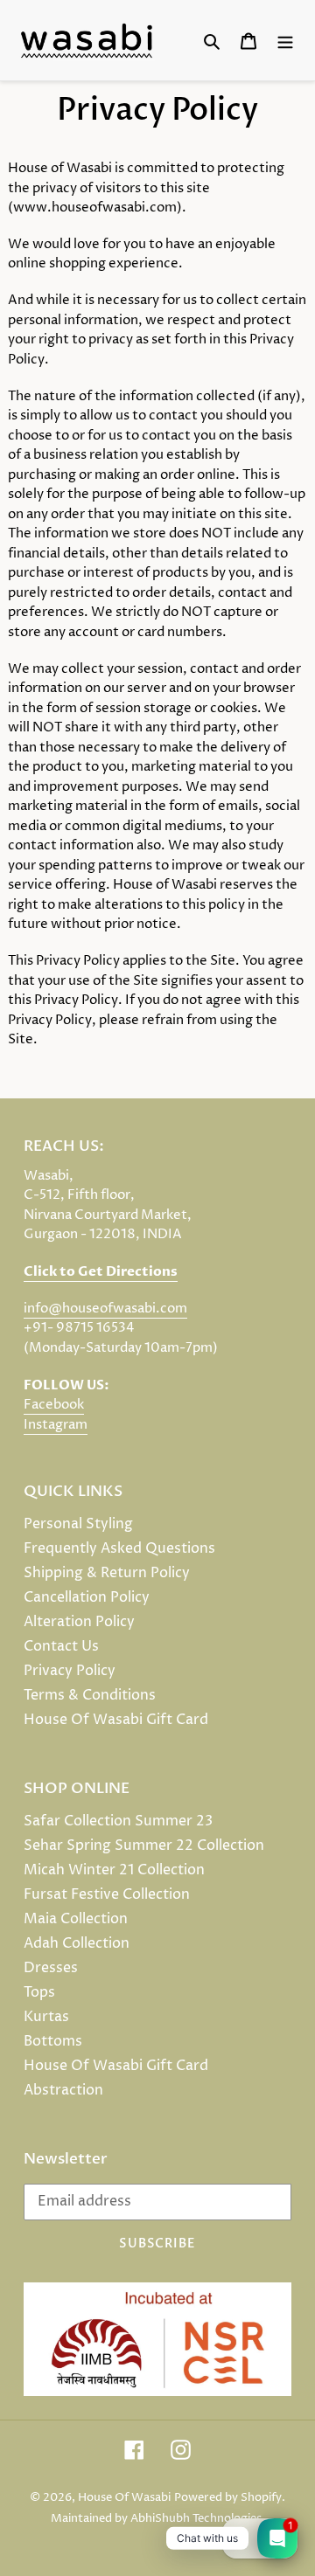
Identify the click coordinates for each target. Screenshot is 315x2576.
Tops (39, 1992)
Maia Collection (76, 1919)
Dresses (51, 1968)
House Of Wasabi (124, 2497)
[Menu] (285, 40)
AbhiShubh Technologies (196, 2518)
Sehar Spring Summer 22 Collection (144, 1845)
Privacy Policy (70, 1671)
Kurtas (46, 2017)
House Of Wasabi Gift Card (116, 1720)
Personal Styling (78, 1524)
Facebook (54, 1405)
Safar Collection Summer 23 (118, 1821)
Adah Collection (77, 1943)
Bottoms (53, 2041)
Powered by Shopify (228, 2497)
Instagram (56, 1425)
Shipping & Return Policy (107, 1573)
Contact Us (61, 1646)
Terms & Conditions (90, 1695)
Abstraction (63, 2090)
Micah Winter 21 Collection (114, 1870)
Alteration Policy (79, 1622)
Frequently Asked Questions (119, 1548)
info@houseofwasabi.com (105, 1309)
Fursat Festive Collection (107, 1894)
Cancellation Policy (87, 1597)
